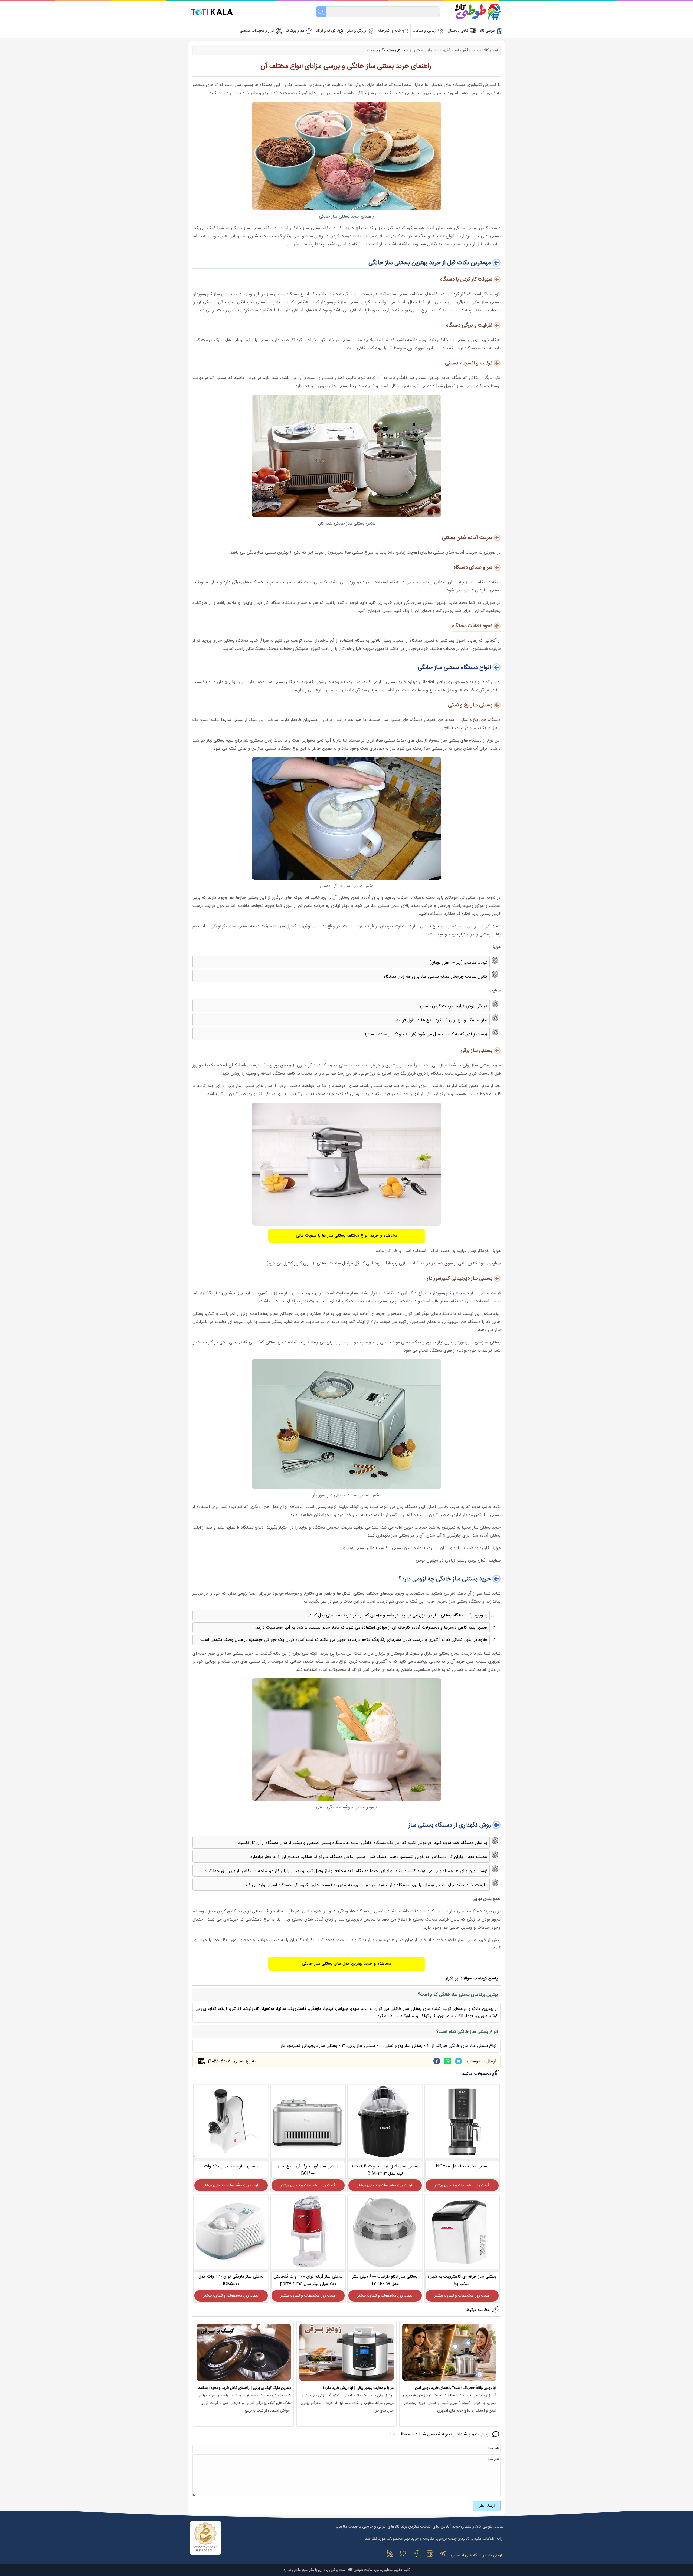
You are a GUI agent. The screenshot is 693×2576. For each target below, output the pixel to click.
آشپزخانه (444, 50)
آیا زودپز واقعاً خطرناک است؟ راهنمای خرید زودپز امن (456, 2388)
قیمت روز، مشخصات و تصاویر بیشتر (462, 2185)
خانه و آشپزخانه (467, 50)
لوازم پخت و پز (421, 50)
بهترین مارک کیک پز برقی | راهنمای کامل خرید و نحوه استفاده (245, 2388)
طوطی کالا (491, 50)
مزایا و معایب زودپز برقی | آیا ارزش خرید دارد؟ (358, 2388)
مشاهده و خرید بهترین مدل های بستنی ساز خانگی (346, 1964)
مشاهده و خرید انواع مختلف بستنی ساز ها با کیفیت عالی (347, 1236)
